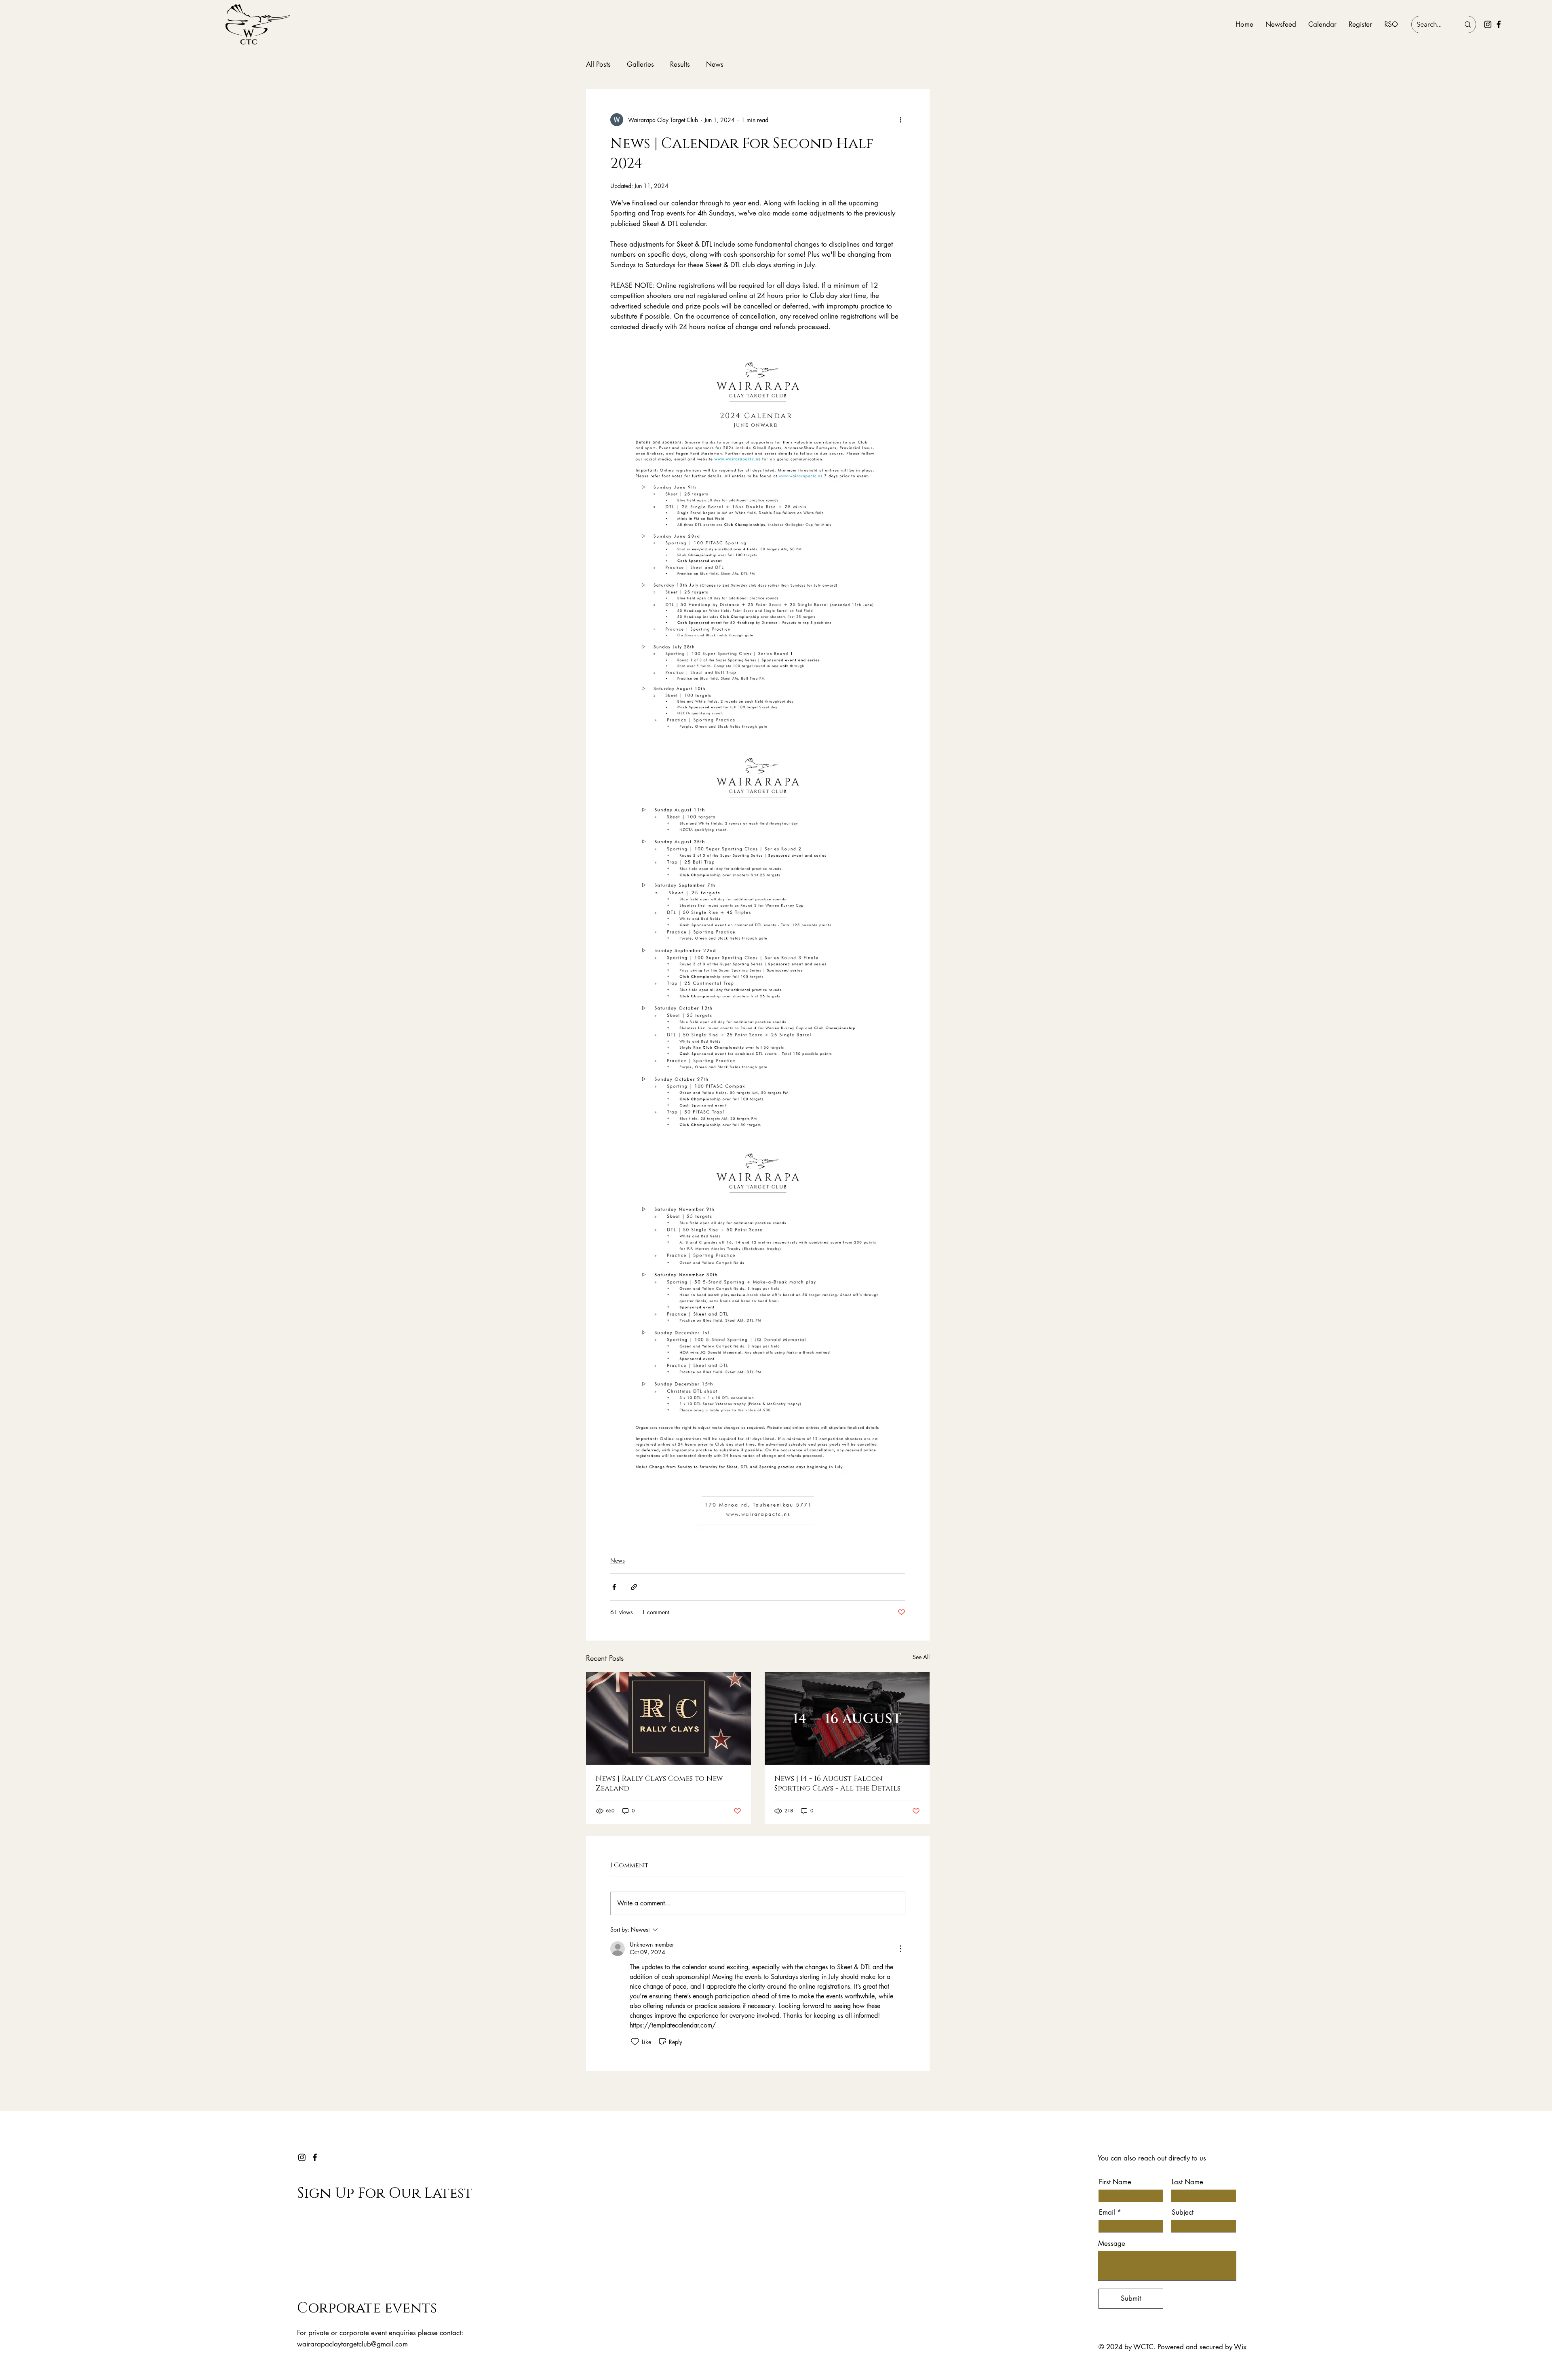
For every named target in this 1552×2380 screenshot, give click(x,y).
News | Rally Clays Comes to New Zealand (659, 1784)
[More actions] (900, 120)
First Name (1115, 2182)
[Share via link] (634, 1587)
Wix (1240, 2347)
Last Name (1187, 2182)
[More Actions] (900, 1949)
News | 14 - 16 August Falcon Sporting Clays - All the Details (837, 1784)
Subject (1183, 2212)
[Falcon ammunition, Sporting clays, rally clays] (847, 1718)
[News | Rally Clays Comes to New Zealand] (668, 1718)
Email (1107, 2212)
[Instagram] (1488, 24)
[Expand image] (758, 549)
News (715, 64)
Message (1112, 2244)
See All (921, 1657)
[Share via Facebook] (614, 1587)
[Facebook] (1499, 24)
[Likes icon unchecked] (635, 2042)
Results (680, 64)
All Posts (598, 64)
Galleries (640, 64)
